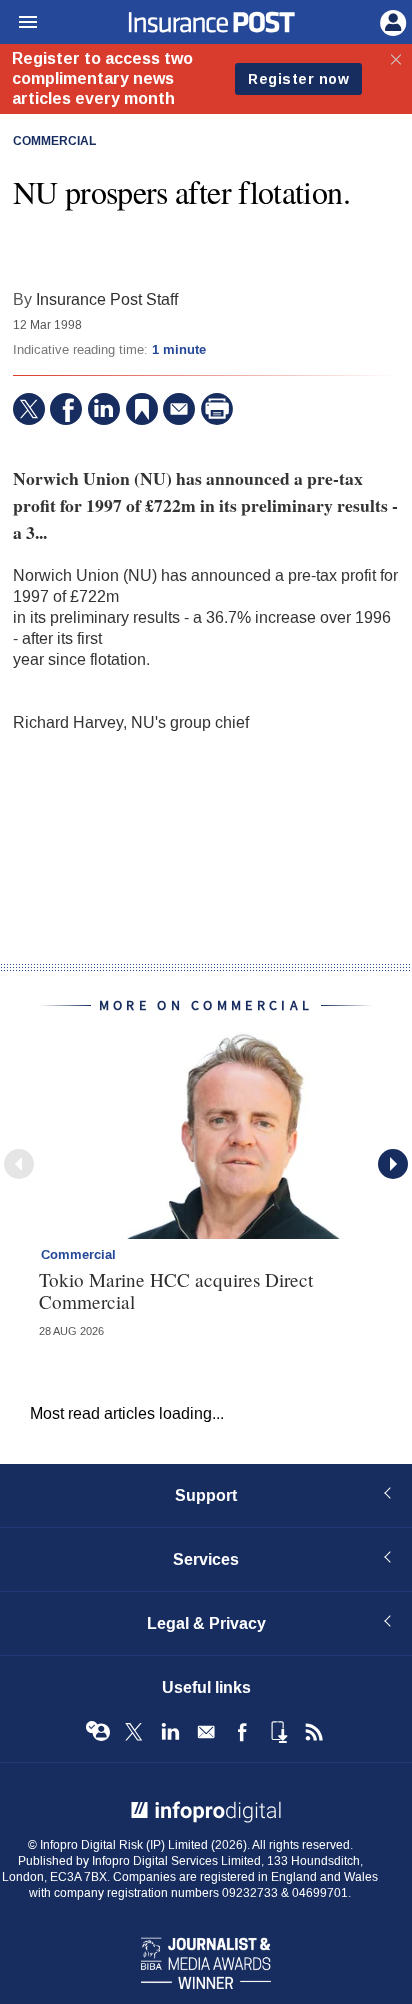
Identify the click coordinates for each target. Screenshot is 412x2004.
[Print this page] (217, 409)
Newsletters (206, 1732)
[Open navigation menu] (19, 23)
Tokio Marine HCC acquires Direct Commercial (176, 1290)
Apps (278, 1732)
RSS (314, 1732)
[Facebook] (66, 409)
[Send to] (179, 409)
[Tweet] (29, 409)
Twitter (134, 1732)
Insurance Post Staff (107, 299)
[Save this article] (142, 409)
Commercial (54, 142)
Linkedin (170, 1732)
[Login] (391, 21)
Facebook (242, 1732)
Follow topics (98, 1732)
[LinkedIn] (104, 409)
